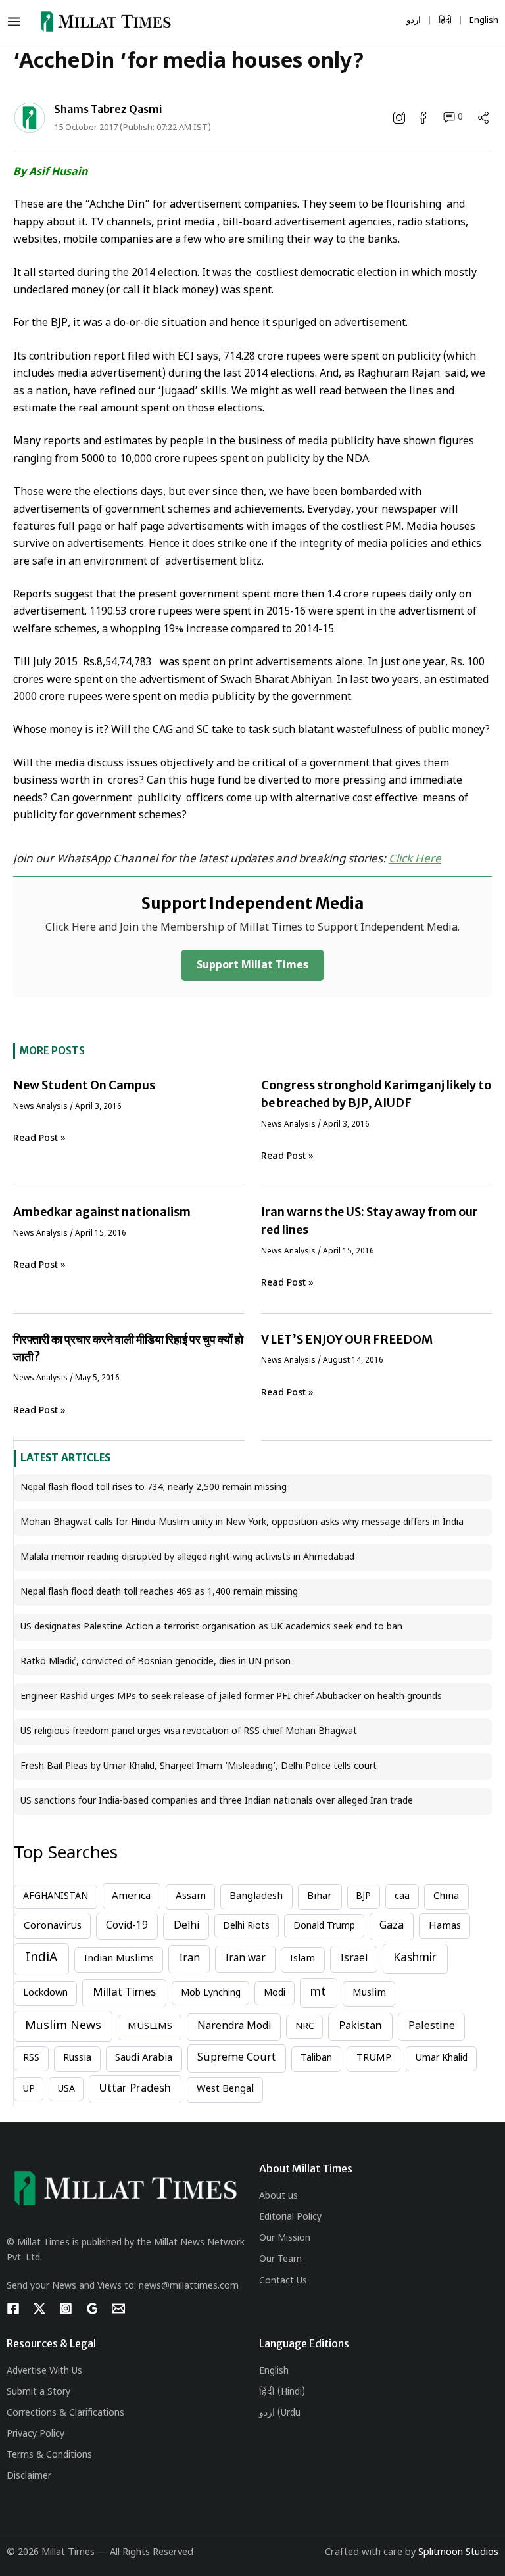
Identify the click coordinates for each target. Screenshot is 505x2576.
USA (66, 2089)
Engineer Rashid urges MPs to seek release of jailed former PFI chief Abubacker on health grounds (231, 1697)
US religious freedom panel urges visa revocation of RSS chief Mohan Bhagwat (189, 1732)
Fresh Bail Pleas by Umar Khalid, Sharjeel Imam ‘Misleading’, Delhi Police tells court (199, 1767)
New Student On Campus (84, 1085)
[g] (92, 2308)
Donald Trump (324, 1926)
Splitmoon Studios (458, 2553)
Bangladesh (256, 1897)
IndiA (41, 1958)
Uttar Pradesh (135, 2089)
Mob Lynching (211, 1993)
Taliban (316, 2058)
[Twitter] (39, 2308)
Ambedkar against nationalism (102, 1212)
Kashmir (415, 1958)
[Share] (483, 118)
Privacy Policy (36, 2434)
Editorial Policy (290, 2217)
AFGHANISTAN (56, 1897)
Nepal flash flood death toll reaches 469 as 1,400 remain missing (159, 1592)
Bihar (320, 1897)
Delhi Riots (246, 1926)
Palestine (432, 2026)
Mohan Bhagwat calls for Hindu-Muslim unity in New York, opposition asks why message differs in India (242, 1523)
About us (278, 2196)
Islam (302, 1959)
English (274, 2371)
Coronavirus (53, 1926)
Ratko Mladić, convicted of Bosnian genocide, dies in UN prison (156, 1662)
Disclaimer (29, 2476)
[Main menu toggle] (17, 22)
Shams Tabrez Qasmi (108, 109)
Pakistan (360, 2026)
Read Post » (39, 1139)
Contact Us (283, 2281)
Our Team (280, 2260)
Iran (189, 1959)
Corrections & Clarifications (65, 2413)
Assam (191, 1897)
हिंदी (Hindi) (282, 2392)
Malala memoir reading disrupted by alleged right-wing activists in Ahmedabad (187, 1557)
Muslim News (63, 2026)
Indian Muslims (119, 1959)
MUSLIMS (150, 2027)
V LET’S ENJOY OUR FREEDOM (347, 1339)
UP (29, 2089)
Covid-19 (127, 1926)
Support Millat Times (252, 966)
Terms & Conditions (49, 2455)
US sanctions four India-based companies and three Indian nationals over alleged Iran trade (217, 1801)
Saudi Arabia (144, 2058)
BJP (363, 1897)
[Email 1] (118, 2308)
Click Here (415, 860)
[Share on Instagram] (400, 118)
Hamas (445, 1926)
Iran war (245, 1959)
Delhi (186, 1926)
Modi (275, 1993)
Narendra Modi (234, 2026)
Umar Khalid (441, 2058)
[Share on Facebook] (424, 118)
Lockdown (45, 1993)
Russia (77, 2058)
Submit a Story (38, 2392)
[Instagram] (66, 2308)
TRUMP (374, 2058)
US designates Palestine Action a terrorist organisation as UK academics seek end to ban (211, 1627)
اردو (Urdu (280, 2413)
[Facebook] (13, 2308)
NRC (305, 2027)
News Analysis (40, 1107)
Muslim (369, 1993)
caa (402, 1897)
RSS (31, 2058)
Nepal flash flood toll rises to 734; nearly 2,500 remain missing (154, 1488)
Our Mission (285, 2238)
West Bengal (225, 2089)
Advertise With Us (44, 2371)
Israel (354, 1959)
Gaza (392, 1926)
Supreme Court (236, 2058)
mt (318, 1993)
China (446, 1897)
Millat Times (124, 1993)
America (131, 1896)
